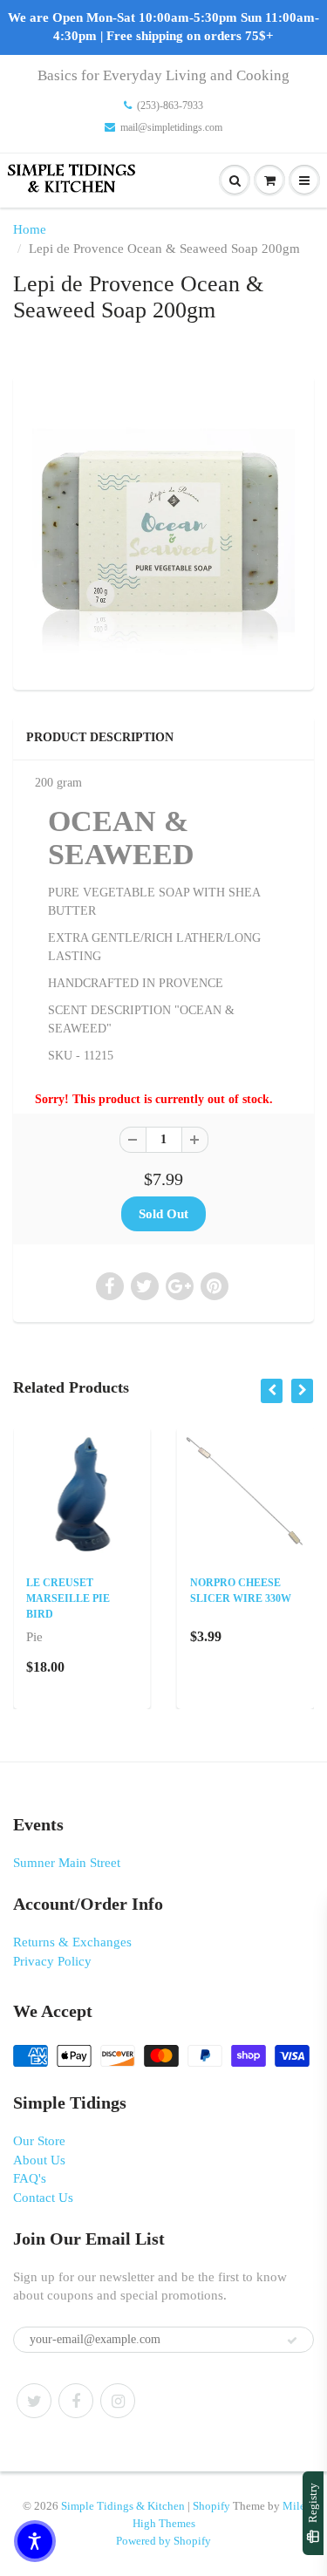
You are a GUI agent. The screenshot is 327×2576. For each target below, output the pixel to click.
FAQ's (30, 2178)
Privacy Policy (52, 1961)
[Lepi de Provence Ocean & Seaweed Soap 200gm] (163, 531)
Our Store (39, 2141)
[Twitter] (34, 2401)
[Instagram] (118, 2401)
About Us (39, 2160)
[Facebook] (76, 2401)
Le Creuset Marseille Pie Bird (68, 1598)
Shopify (211, 2506)
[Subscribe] (292, 2341)
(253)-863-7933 (170, 106)
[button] (35, 2541)
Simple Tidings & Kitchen (123, 2506)
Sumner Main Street (67, 1863)
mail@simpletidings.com (171, 127)
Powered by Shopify (163, 2541)
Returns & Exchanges (72, 1942)
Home (30, 229)
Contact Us (43, 2198)
